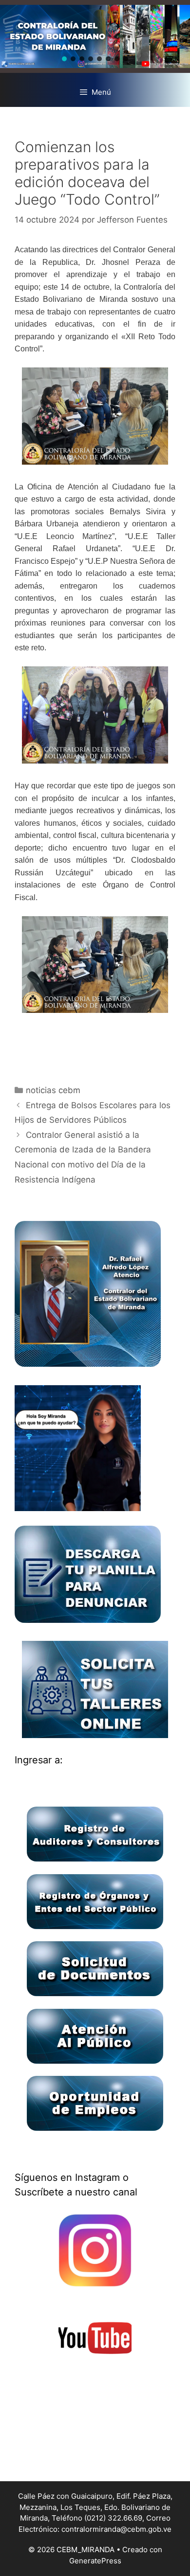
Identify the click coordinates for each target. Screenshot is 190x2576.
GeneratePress (95, 2561)
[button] (64, 59)
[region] (95, 36)
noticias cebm (53, 1090)
